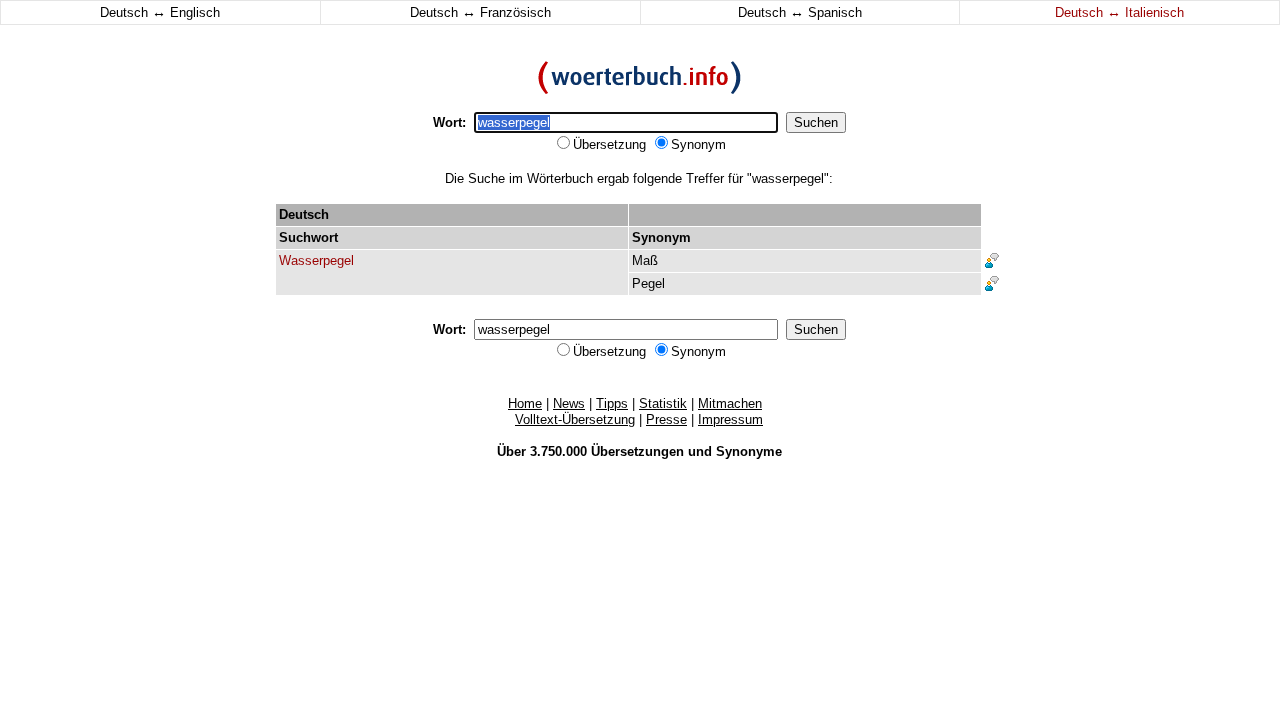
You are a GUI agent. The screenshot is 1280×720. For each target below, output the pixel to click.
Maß (645, 260)
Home (525, 403)
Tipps (612, 403)
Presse (666, 419)
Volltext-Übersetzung (575, 419)
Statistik (663, 403)
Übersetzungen (637, 451)
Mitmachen (730, 403)
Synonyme (749, 451)
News (569, 403)
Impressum (730, 419)
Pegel (648, 283)
